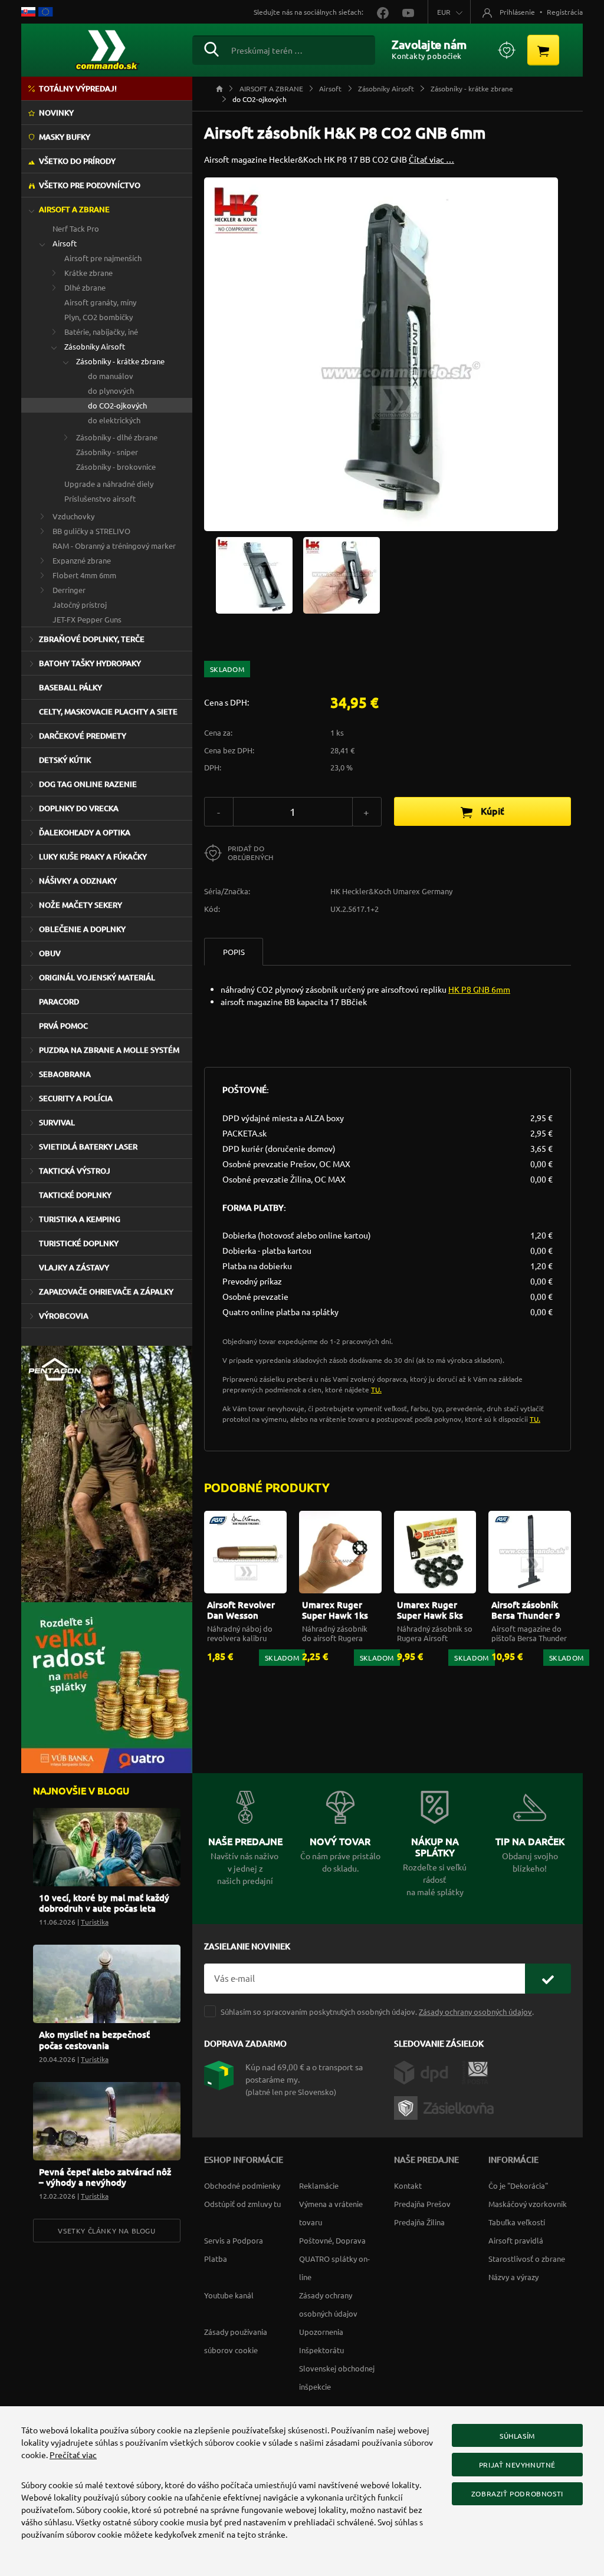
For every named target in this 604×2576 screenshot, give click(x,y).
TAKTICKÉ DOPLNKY (75, 1195)
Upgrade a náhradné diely (109, 484)
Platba (216, 2259)
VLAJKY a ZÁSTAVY (74, 1267)
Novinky (56, 113)
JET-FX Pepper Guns (87, 619)
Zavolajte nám (429, 44)
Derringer (69, 590)
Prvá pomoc (63, 1026)
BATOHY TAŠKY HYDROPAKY (90, 663)
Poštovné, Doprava (332, 2240)
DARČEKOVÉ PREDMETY (83, 736)
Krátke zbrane (88, 273)
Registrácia (565, 12)
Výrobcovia (64, 1316)
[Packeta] (446, 2106)
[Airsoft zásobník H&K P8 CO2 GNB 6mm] (254, 574)
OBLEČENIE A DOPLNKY (82, 929)
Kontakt (408, 2185)
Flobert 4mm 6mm (84, 575)
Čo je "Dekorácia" (518, 2185)
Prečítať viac (73, 2455)
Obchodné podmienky (242, 2185)
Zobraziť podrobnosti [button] (517, 2493)
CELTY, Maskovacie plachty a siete (108, 711)
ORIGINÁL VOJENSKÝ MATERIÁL (97, 977)
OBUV (50, 953)
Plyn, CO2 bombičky (99, 317)
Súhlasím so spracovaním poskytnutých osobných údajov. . (377, 2012)
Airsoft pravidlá (516, 2240)
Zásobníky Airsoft (95, 346)
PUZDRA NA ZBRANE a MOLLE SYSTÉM (109, 1050)
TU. (376, 1389)
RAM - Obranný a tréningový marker (114, 546)
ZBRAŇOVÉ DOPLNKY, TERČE (92, 639)
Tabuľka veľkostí (517, 2222)
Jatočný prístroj (80, 605)
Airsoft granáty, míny (100, 302)
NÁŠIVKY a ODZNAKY (78, 881)
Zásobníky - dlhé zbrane (117, 437)
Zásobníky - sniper (107, 452)
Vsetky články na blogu (106, 2231)
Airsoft (65, 243)
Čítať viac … (431, 159)
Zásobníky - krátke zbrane (120, 361)
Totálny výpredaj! (78, 88)
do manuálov (111, 376)
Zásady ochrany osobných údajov (475, 2012)
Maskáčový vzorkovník (528, 2204)
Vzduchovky (73, 516)
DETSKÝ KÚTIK (65, 760)
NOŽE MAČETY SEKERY (81, 905)
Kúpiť (491, 811)
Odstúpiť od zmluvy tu (242, 2204)
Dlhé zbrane (85, 287)
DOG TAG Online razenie (88, 784)
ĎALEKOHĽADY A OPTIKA (85, 832)
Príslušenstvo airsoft (100, 498)
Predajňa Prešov (422, 2204)
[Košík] (543, 50)
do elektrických (114, 420)
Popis (234, 952)
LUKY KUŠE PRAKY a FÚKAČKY (93, 857)
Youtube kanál (229, 2295)
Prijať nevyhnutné (517, 2465)
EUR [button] (444, 12)
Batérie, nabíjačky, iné (101, 332)
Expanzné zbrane (82, 560)
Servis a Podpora (234, 2240)
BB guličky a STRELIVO (91, 531)
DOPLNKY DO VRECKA (79, 808)
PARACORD (59, 1002)
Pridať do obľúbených (250, 853)
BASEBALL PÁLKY (70, 687)
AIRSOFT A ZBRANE (74, 209)
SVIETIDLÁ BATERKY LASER (88, 1147)
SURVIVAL (57, 1122)
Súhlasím (517, 2436)
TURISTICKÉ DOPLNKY (79, 1243)
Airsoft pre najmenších (103, 258)
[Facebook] (378, 12)
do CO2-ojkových (117, 405)
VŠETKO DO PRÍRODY (77, 161)
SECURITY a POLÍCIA (76, 1098)
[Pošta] (475, 2071)
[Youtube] (402, 12)
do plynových (111, 391)
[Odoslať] (548, 1979)
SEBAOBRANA (65, 1074)
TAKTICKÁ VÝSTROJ (75, 1171)
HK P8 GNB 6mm (479, 989)
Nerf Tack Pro (76, 228)
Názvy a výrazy (513, 2277)
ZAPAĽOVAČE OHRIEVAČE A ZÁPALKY (106, 1292)
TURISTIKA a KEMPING (80, 1219)
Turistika (95, 1922)
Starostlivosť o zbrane (527, 2259)
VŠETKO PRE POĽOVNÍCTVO (90, 185)
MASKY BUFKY (65, 137)
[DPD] (428, 2071)
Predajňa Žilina (419, 2222)
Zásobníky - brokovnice (116, 467)
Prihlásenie (517, 12)
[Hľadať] (211, 48)
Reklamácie (319, 2185)
